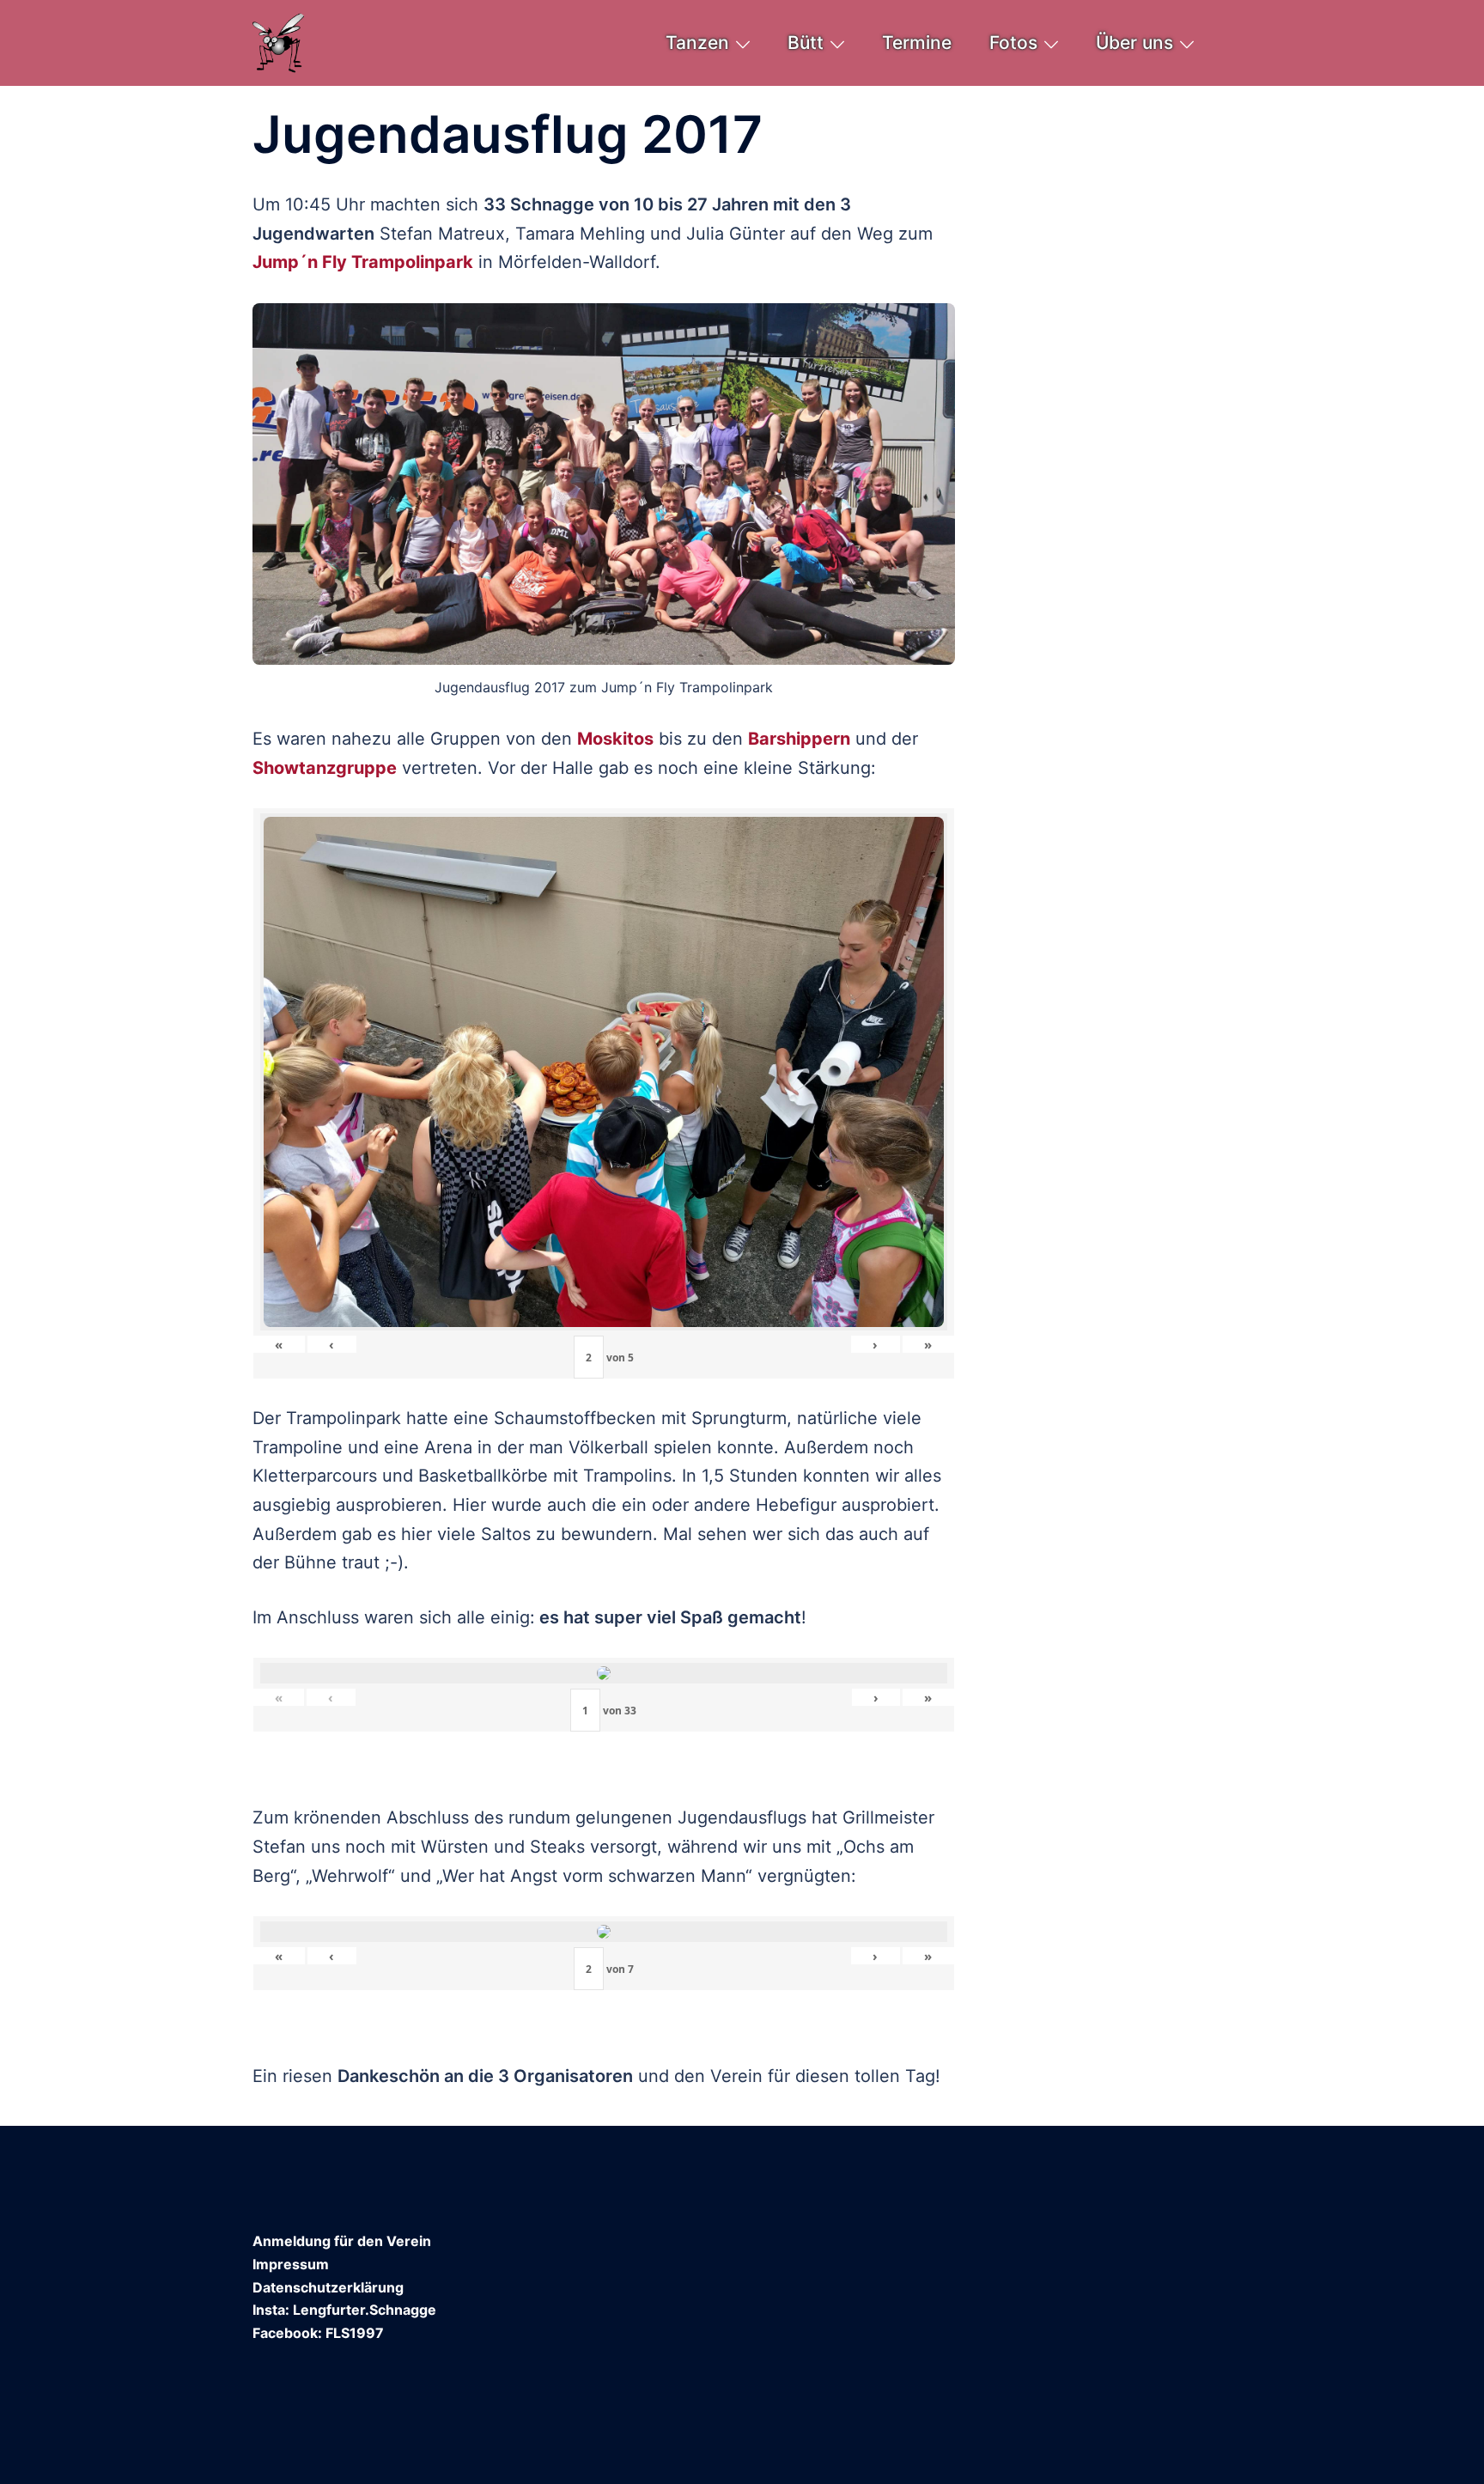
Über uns (1134, 43)
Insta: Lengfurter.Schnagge (344, 2310)
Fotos (1013, 43)
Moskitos (615, 739)
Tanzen (697, 43)
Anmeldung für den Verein (342, 2241)
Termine (917, 43)
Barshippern (799, 739)
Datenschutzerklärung (328, 2287)
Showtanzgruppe (325, 768)
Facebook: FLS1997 (318, 2333)
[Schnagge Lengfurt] (279, 41)
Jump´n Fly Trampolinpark (363, 262)
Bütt (806, 43)
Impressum (291, 2264)
